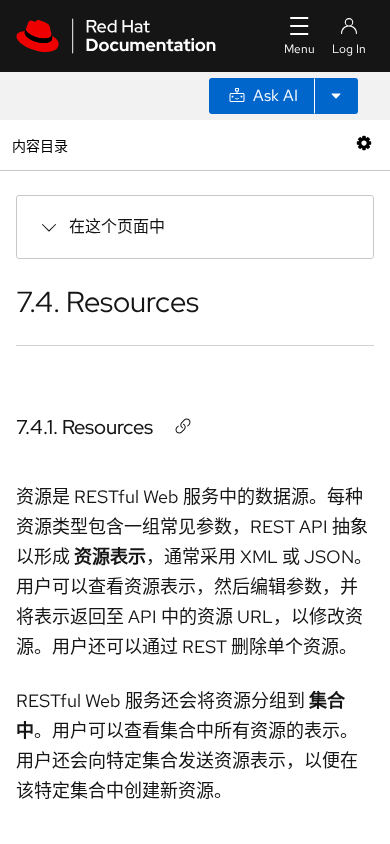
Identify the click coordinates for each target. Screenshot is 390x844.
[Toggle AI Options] (336, 96)
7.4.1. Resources (84, 427)
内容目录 (39, 144)
